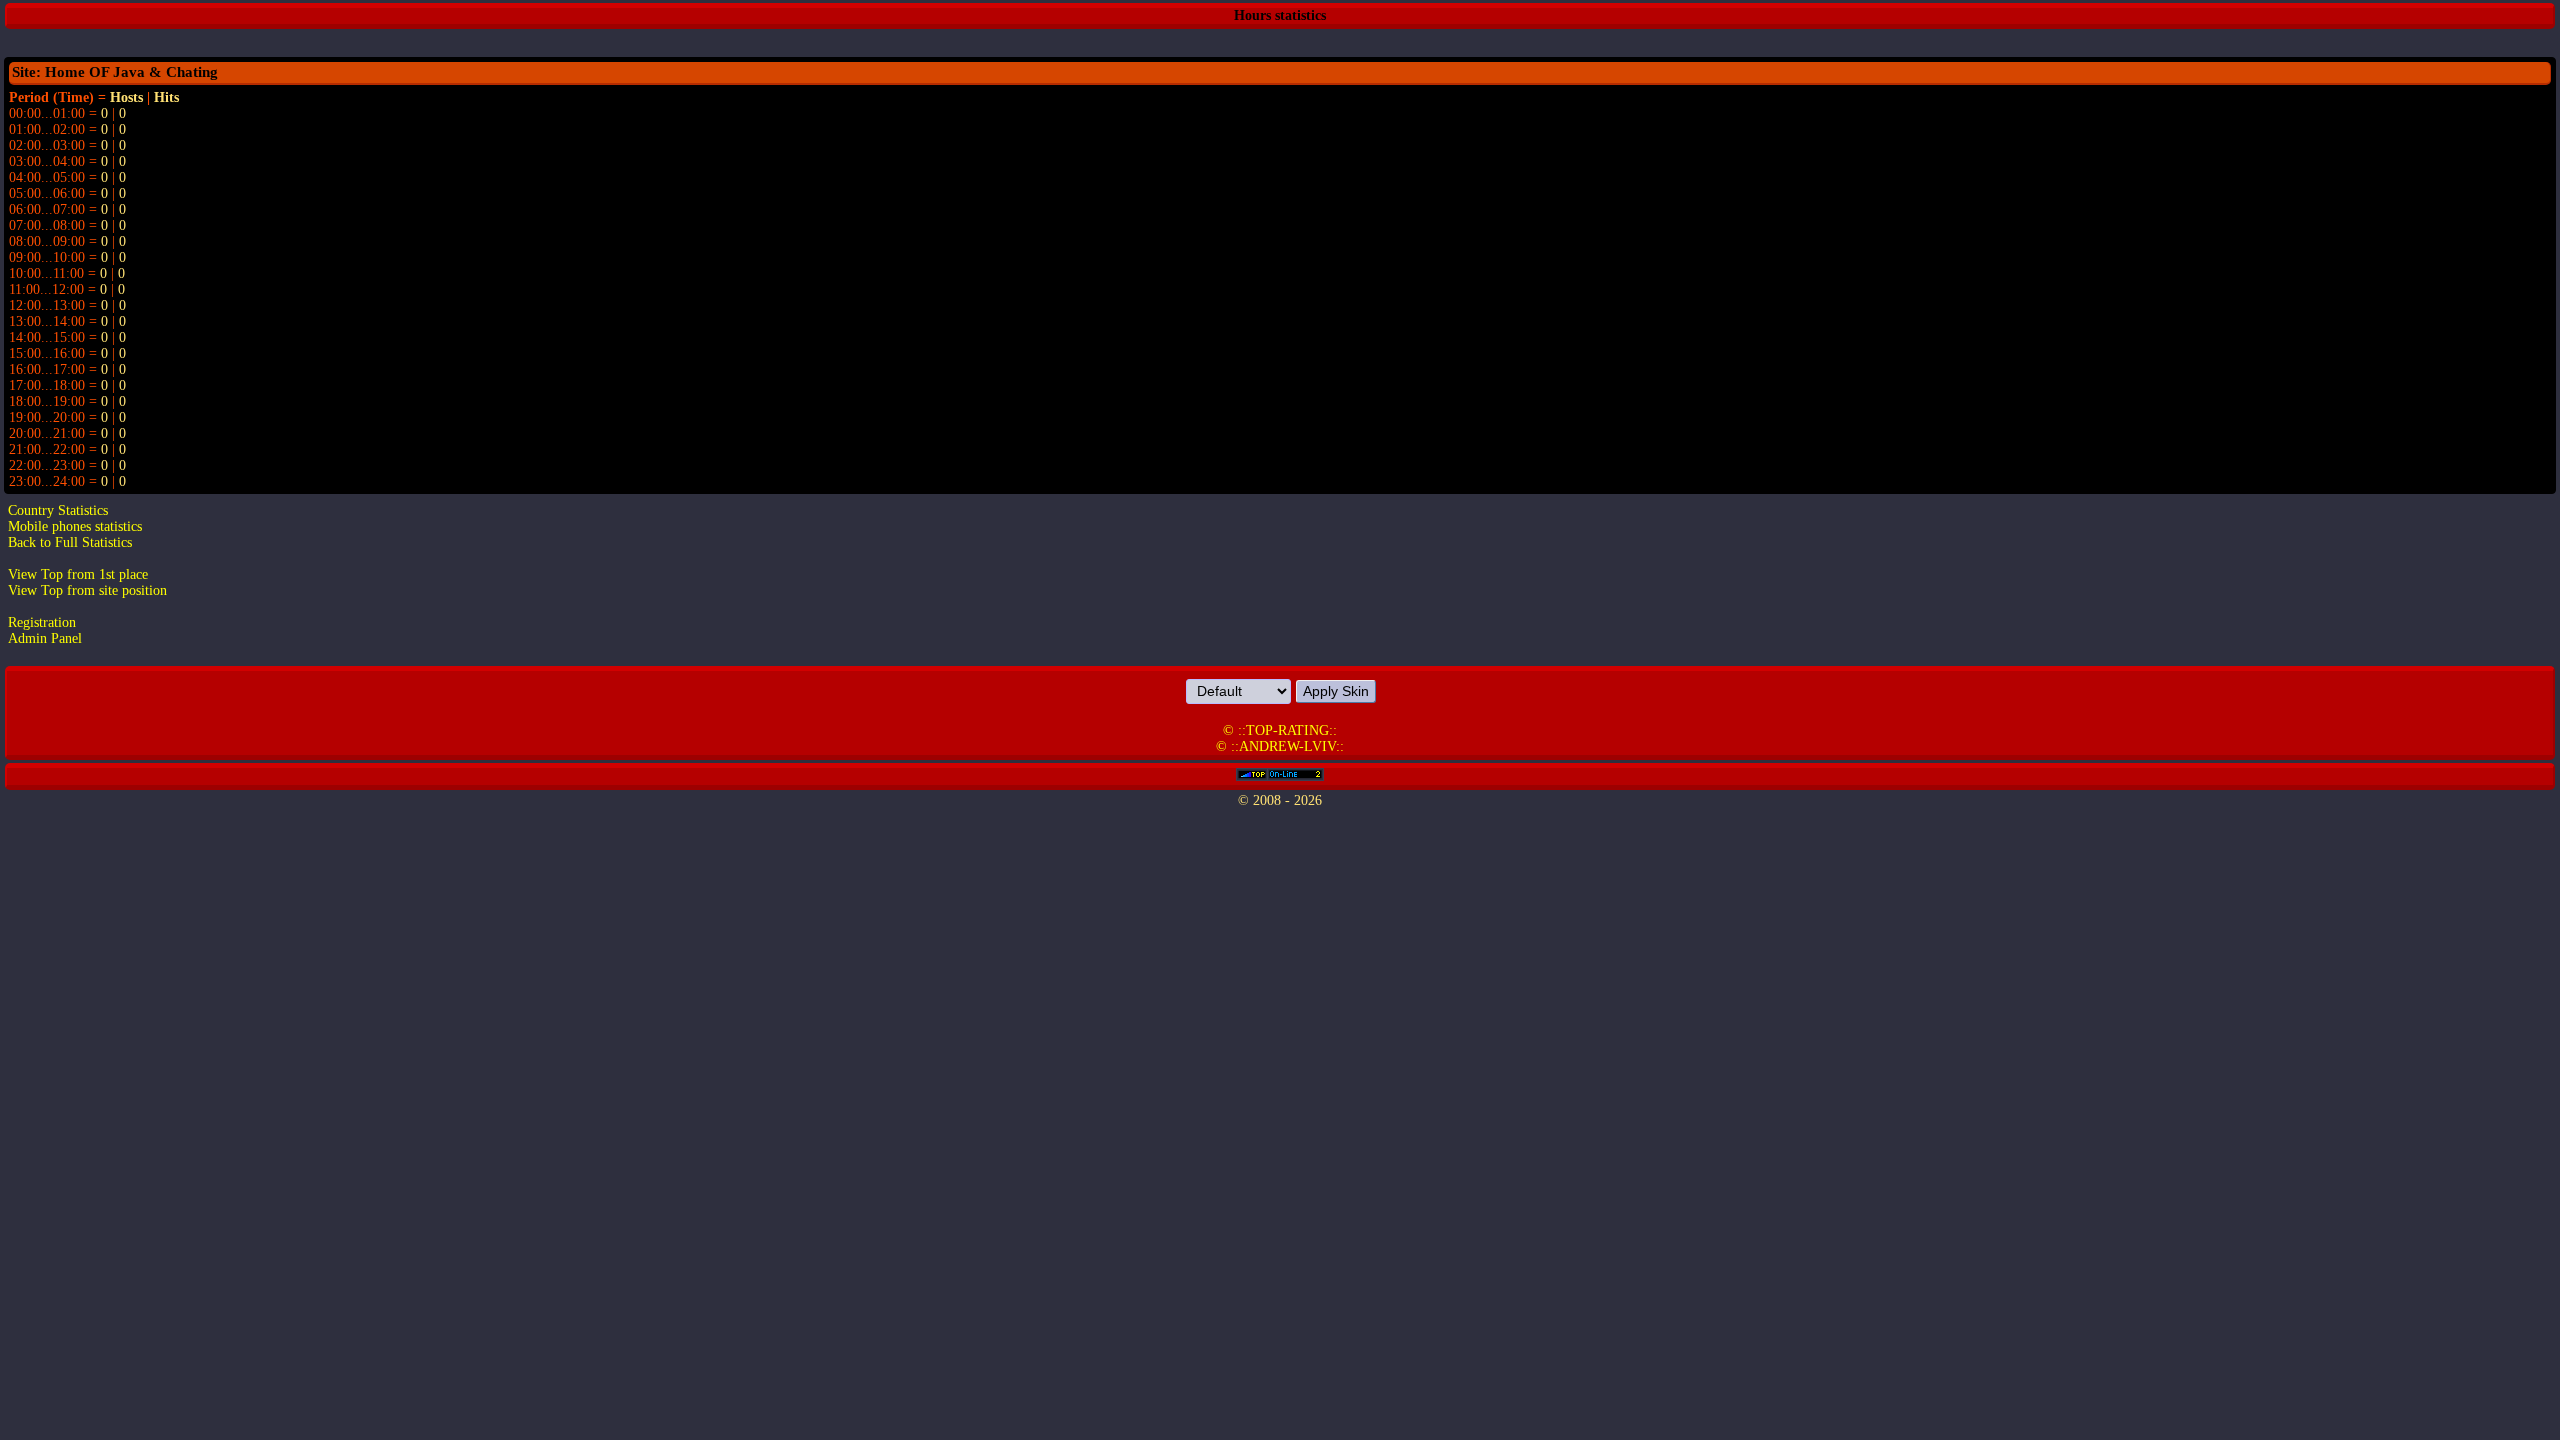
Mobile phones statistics (75, 526)
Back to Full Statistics (70, 542)
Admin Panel (45, 638)
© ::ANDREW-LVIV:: (1280, 746)
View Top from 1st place (78, 574)
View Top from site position (87, 590)
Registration (42, 622)
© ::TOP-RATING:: (1280, 730)
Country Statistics (58, 510)
